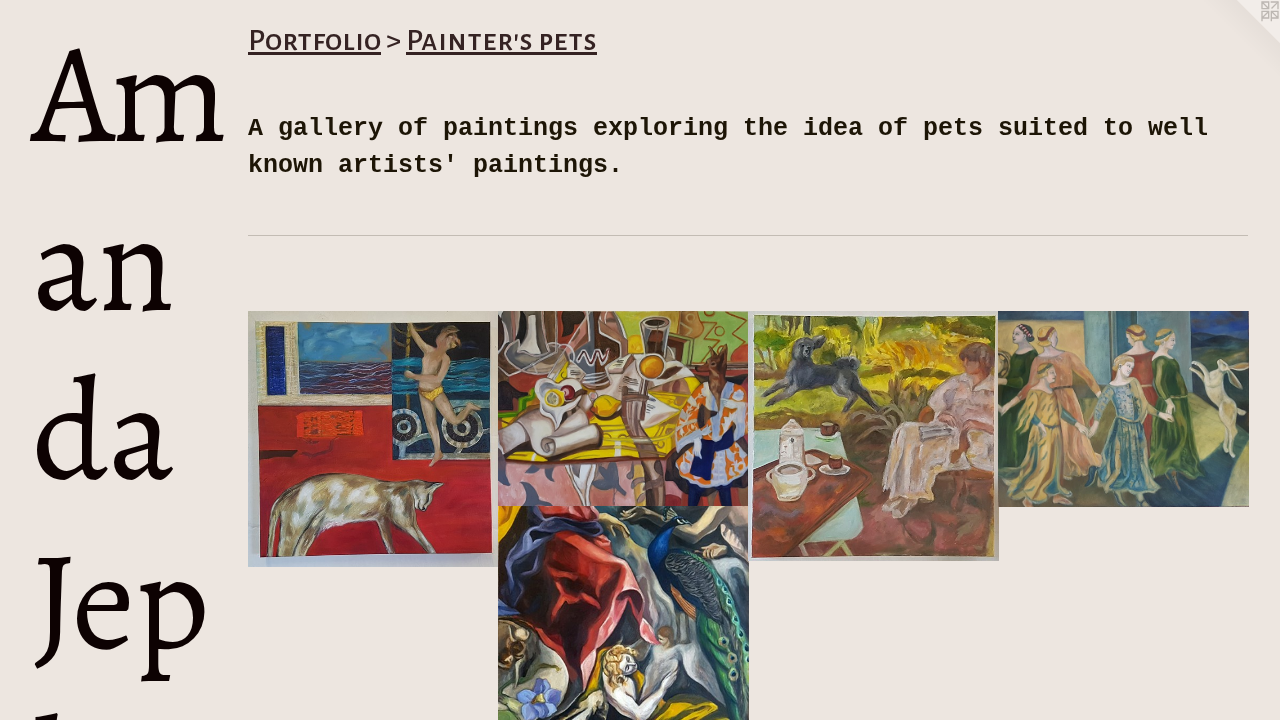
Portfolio (314, 40)
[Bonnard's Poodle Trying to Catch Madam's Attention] (873, 436)
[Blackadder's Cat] (373, 439)
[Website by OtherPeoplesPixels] (1240, 40)
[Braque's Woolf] (623, 409)
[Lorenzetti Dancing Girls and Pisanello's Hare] (1123, 409)
